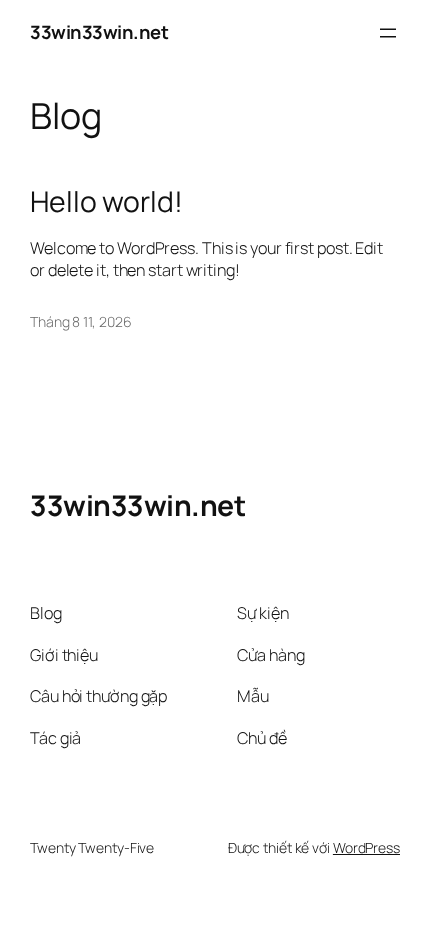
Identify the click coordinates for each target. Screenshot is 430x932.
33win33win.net (99, 32)
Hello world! (106, 202)
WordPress (366, 847)
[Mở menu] (388, 33)
